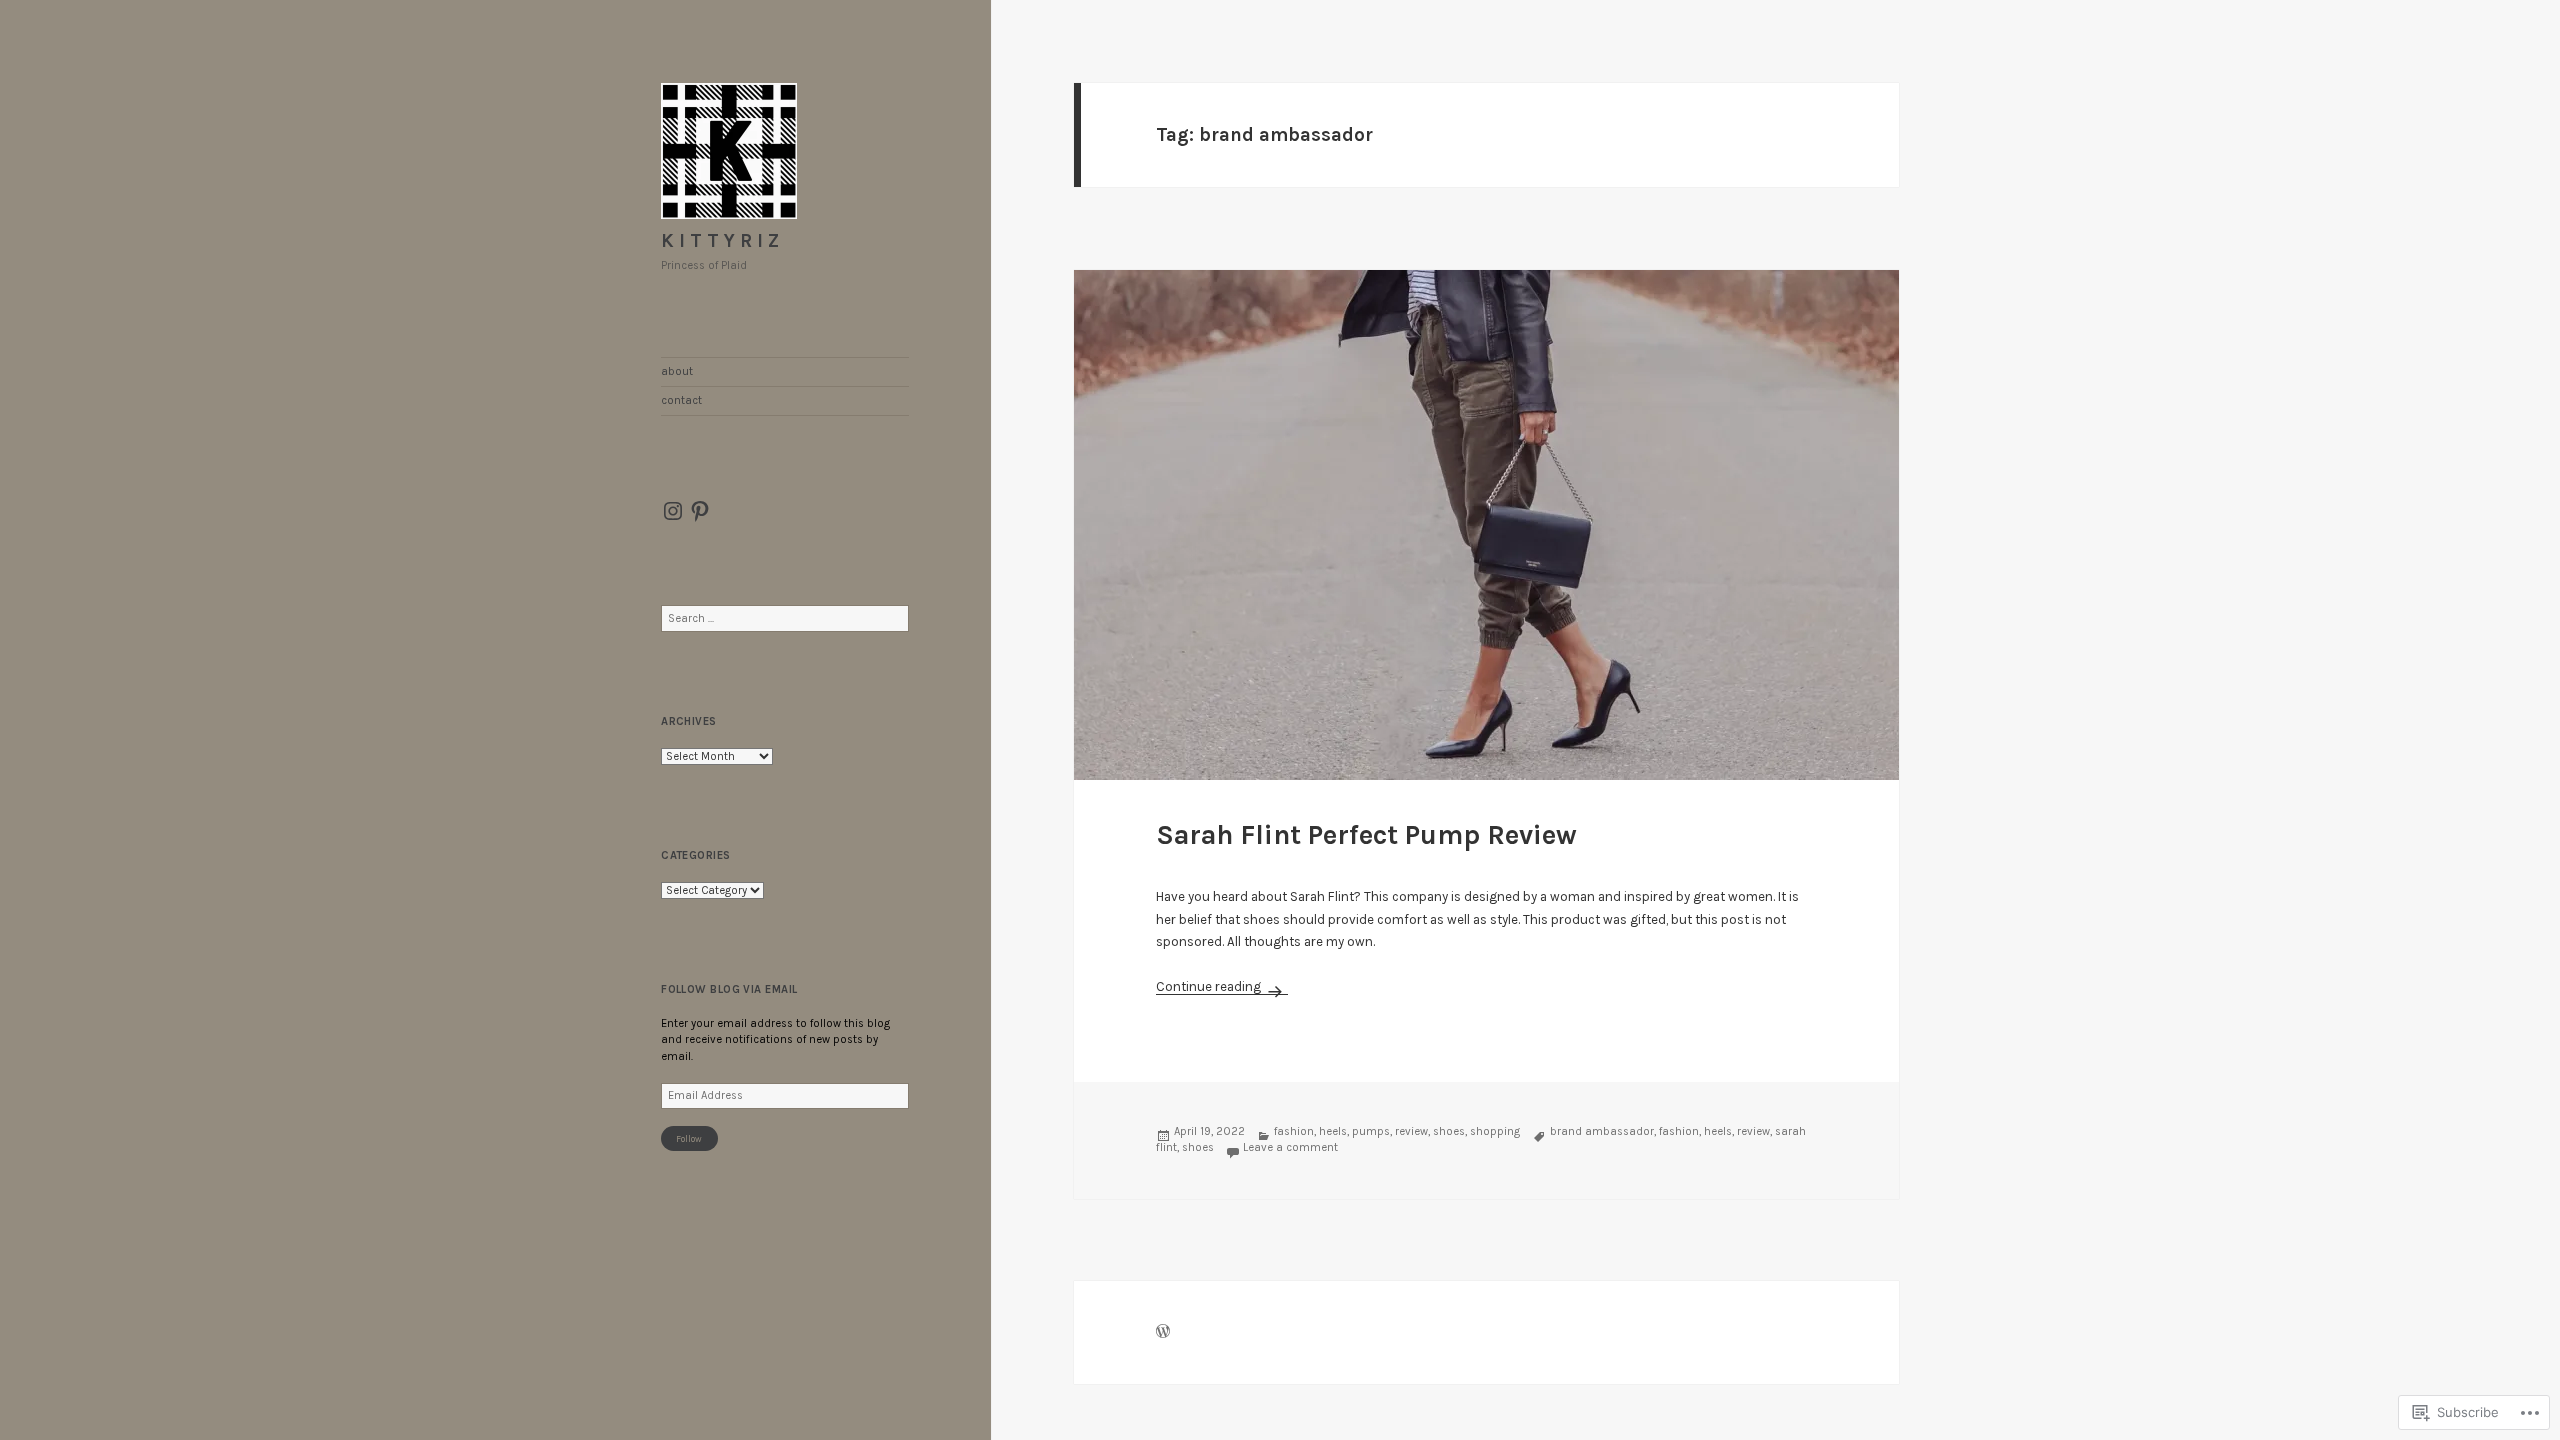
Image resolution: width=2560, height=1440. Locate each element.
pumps (1371, 1131)
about (677, 371)
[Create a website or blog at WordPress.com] (1163, 1334)
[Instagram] (673, 511)
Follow (689, 1139)
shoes (1449, 1131)
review (1411, 1131)
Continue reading (1210, 986)
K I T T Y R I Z (720, 241)
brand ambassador (1602, 1131)
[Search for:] (785, 618)
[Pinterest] (700, 511)
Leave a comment (1290, 1147)
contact (681, 400)
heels (1333, 1131)
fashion (1294, 1131)
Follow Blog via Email (729, 989)
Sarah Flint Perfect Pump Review (1366, 835)
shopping (1495, 1131)
